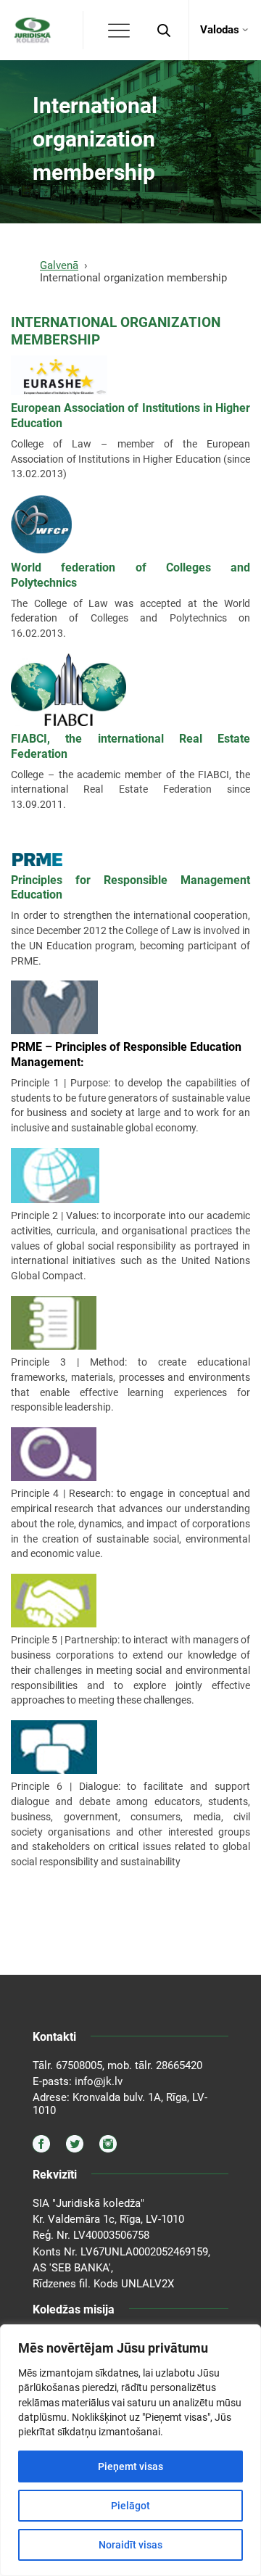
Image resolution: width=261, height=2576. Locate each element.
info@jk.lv (99, 2081)
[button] (164, 30)
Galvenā (59, 265)
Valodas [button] (220, 30)
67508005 (79, 2065)
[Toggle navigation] (119, 30)
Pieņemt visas (130, 2466)
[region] (130, 2450)
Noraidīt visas (130, 2545)
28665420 (179, 2065)
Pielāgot (130, 2506)
